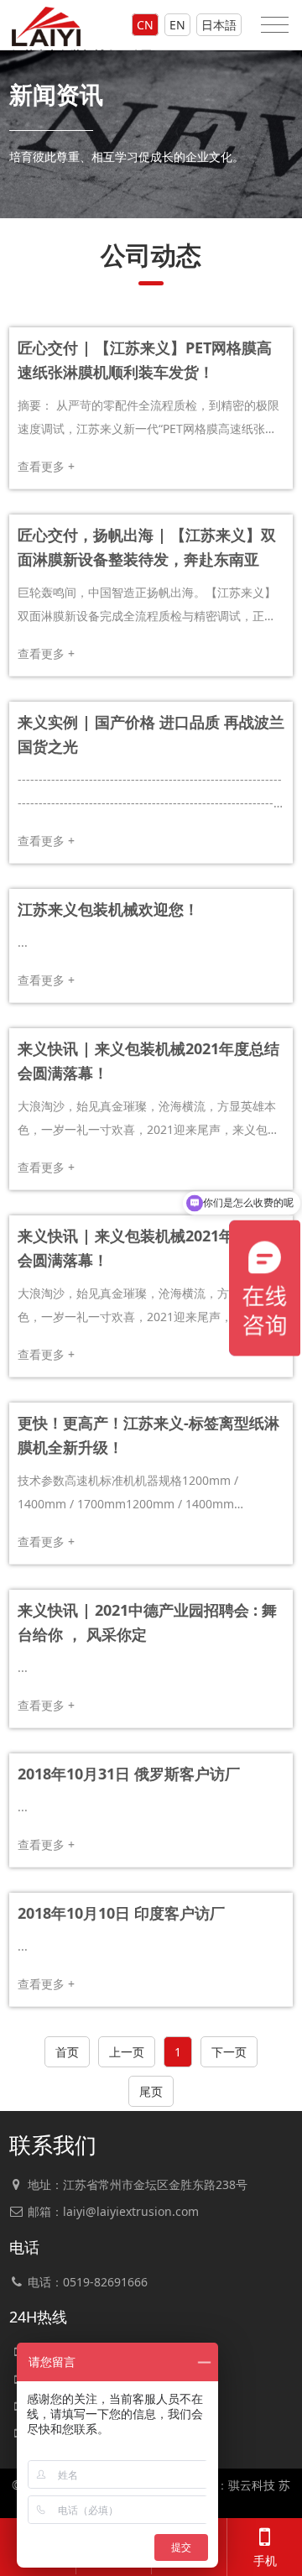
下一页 (229, 2052)
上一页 (127, 2052)
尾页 (151, 2091)
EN (177, 25)
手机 (265, 2560)
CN (145, 25)
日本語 (219, 25)
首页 (67, 2052)
